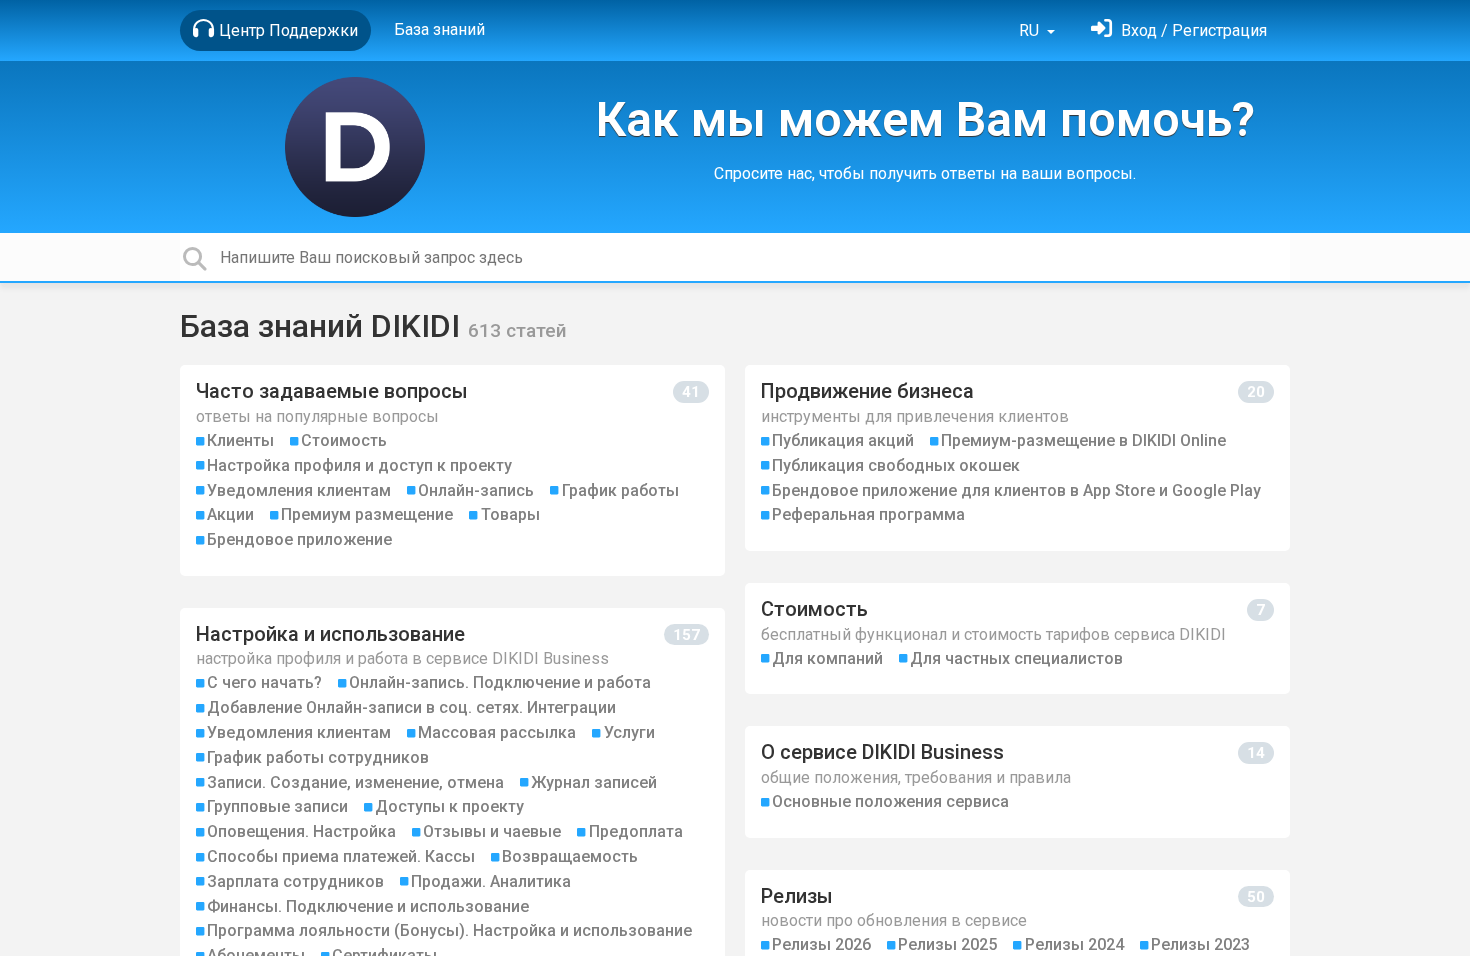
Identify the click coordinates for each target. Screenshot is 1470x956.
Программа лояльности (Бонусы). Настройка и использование (449, 930)
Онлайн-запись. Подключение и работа (500, 682)
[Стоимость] (1017, 638)
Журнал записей (594, 782)
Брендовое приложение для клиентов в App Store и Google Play (1016, 490)
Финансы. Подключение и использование (368, 906)
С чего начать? (264, 682)
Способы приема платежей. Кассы (341, 856)
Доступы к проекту (449, 806)
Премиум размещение (367, 514)
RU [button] (1031, 30)
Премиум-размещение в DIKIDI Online (1083, 440)
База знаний (439, 29)
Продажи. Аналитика (491, 881)
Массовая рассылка (497, 732)
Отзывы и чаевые (492, 831)
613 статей (517, 330)
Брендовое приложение (299, 539)
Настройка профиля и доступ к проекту (359, 465)
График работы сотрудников (318, 757)
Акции (230, 514)
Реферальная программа (868, 514)
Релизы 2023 (1200, 944)
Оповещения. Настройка (301, 831)
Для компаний (827, 658)
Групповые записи (277, 806)
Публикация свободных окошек (896, 465)
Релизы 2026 (821, 944)
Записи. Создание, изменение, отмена (355, 782)
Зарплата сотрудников (295, 881)
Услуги (629, 732)
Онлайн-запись (476, 490)
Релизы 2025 (947, 944)
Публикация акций (843, 440)
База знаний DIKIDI (324, 326)
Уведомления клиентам (299, 490)
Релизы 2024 (1074, 944)
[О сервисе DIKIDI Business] (1017, 781)
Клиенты (240, 440)
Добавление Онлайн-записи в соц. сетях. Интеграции (411, 707)
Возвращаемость (570, 856)
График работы (620, 490)
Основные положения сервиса (890, 801)
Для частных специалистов (1016, 658)
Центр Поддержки (288, 30)
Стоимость (344, 440)
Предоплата (636, 831)
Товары (510, 514)
